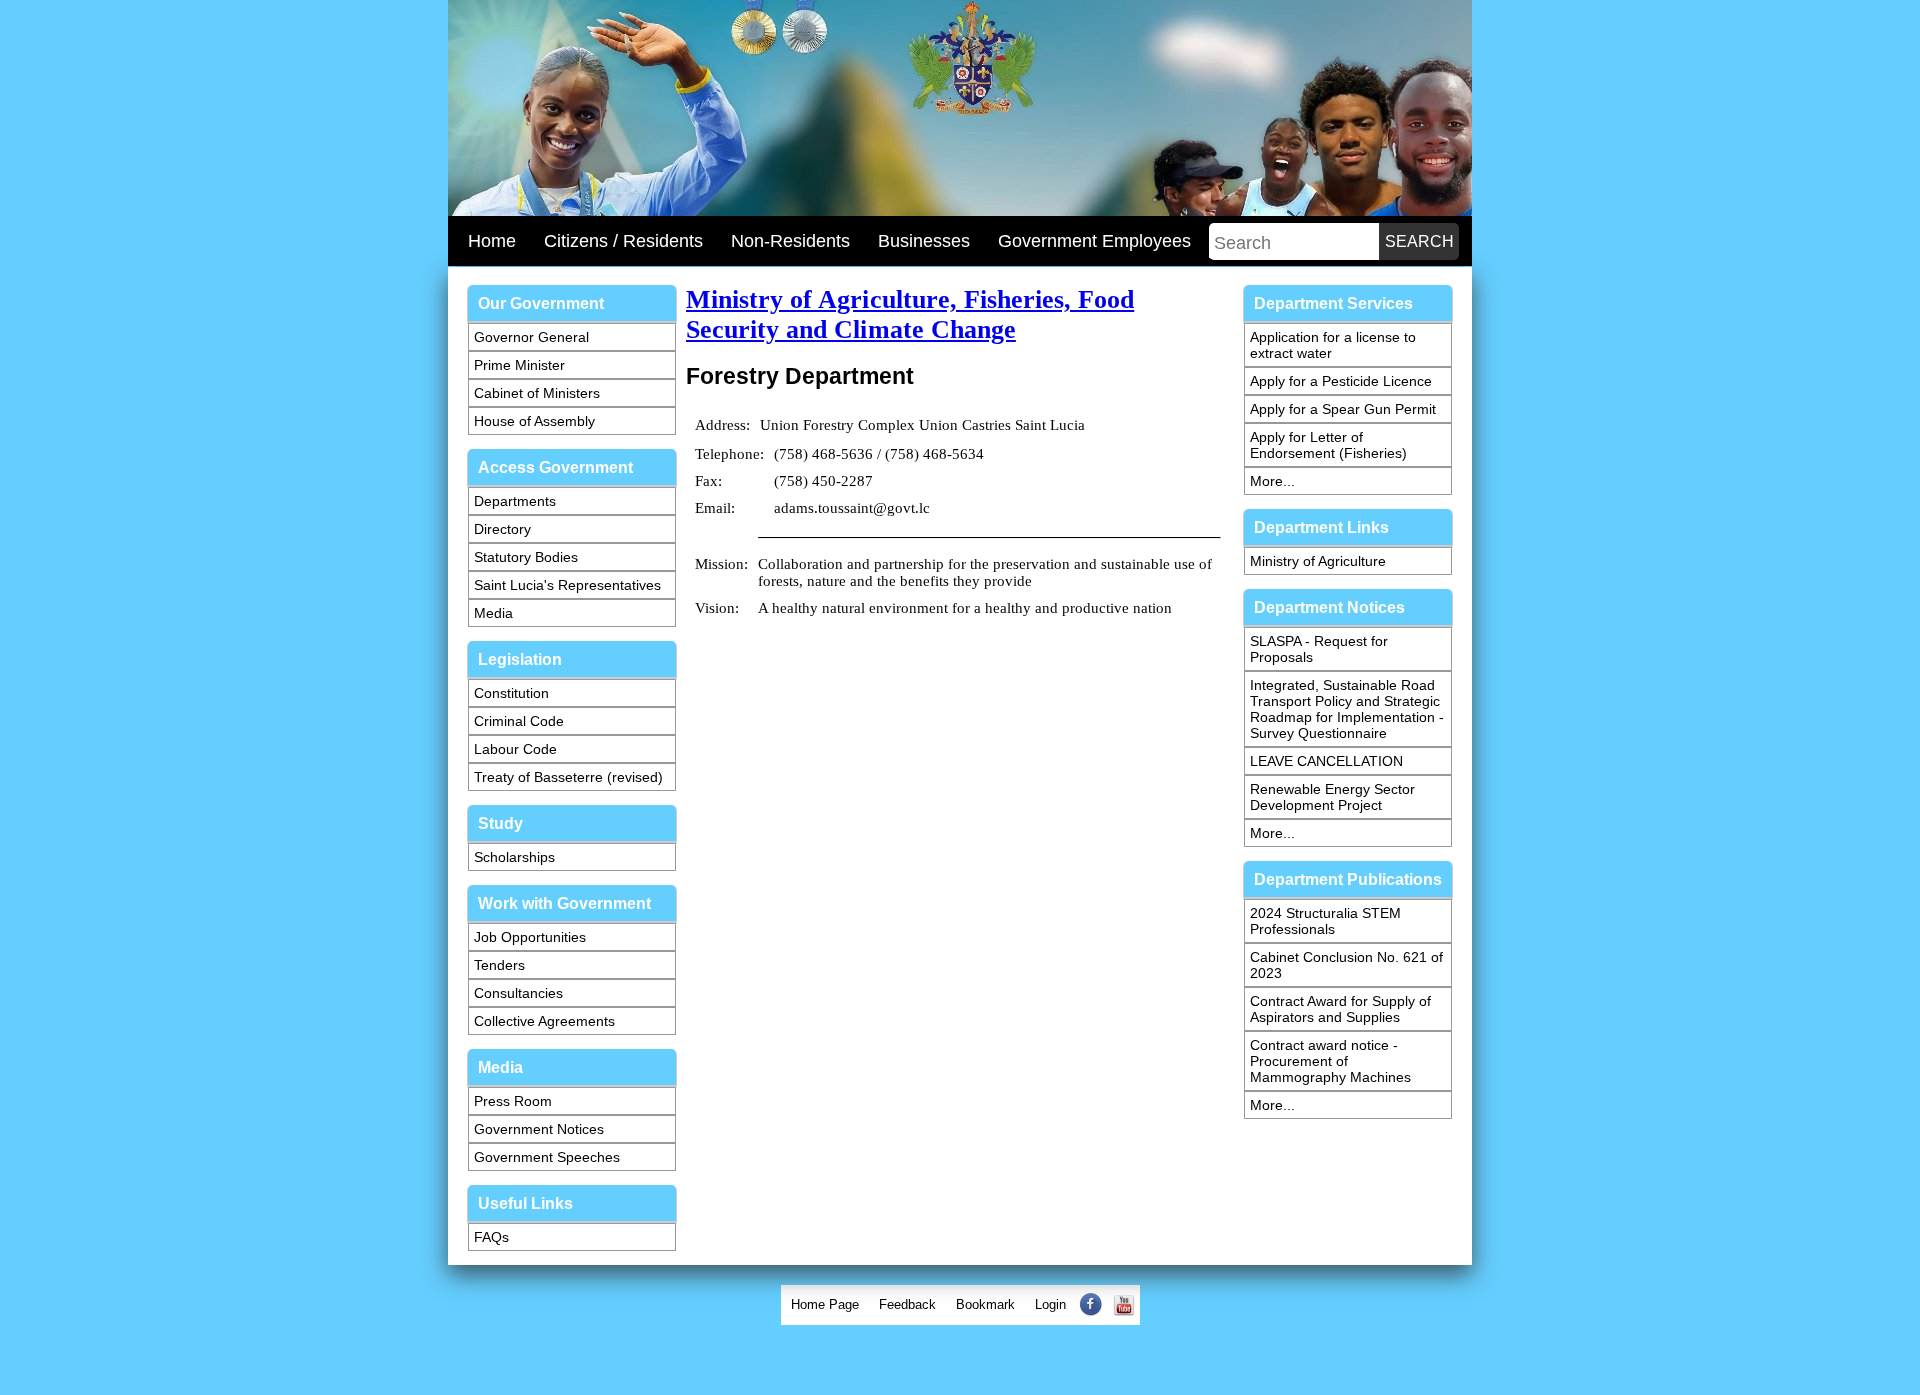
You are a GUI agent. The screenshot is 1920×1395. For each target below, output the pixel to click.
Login (1050, 1304)
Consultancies (518, 993)
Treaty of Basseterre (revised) (568, 777)
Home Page (825, 1304)
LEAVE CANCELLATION (1326, 761)
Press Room (513, 1101)
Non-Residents (790, 241)
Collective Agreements (544, 1021)
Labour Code (515, 749)
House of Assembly (534, 421)
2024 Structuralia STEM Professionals (1325, 921)
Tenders (499, 965)
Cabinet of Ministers (537, 393)
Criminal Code (519, 721)
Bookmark (985, 1304)
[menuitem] (825, 1305)
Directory (502, 529)
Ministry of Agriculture (1318, 561)
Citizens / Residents (623, 241)
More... (1272, 481)
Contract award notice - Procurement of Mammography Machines (1330, 1061)
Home (492, 241)
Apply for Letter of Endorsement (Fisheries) (1328, 445)
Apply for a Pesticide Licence (1341, 381)
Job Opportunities (530, 937)
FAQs (491, 1237)
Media (493, 613)
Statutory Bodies (526, 557)
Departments (515, 501)
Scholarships (514, 857)
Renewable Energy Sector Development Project (1332, 797)
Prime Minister (519, 365)
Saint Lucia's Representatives (567, 585)
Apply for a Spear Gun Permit (1343, 409)
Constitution (511, 693)
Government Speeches (547, 1157)
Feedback (907, 1304)
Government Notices (539, 1129)
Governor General (531, 337)
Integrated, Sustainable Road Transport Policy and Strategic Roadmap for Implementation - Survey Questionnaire (1347, 709)
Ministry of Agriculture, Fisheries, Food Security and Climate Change (910, 314)
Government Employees (1094, 241)
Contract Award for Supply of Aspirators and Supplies (1340, 1009)
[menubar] (960, 1305)
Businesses (924, 241)
